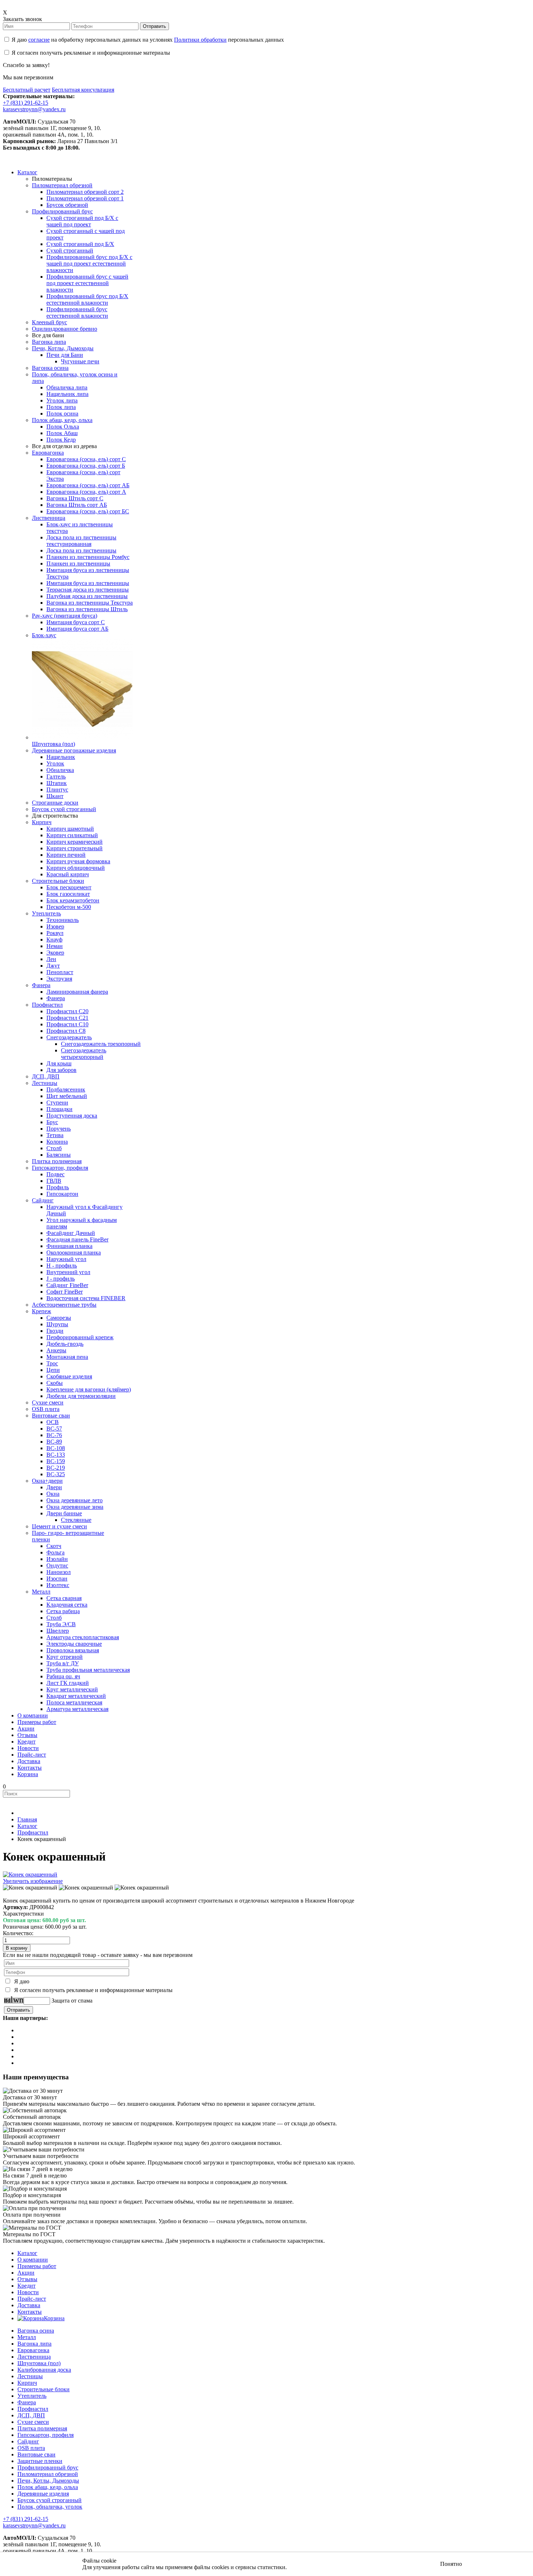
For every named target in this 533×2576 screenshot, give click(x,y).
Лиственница (34, 2357)
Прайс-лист (32, 2299)
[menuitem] (27, 172)
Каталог (27, 2253)
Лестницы (30, 2376)
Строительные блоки (44, 2389)
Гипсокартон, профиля (46, 2435)
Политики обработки (200, 40)
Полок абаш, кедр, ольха (48, 2487)
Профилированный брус (48, 2468)
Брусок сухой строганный (49, 2500)
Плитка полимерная (42, 2428)
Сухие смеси (33, 2422)
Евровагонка (33, 2350)
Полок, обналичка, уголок (50, 2507)
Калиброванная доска (44, 2370)
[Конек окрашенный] (30, 1888)
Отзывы (27, 2279)
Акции (26, 2273)
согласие (39, 40)
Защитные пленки (40, 2461)
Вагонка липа (34, 2344)
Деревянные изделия (43, 2494)
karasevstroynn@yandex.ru (34, 109)
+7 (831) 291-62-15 (26, 103)
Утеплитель (32, 2396)
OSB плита (31, 2448)
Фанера (27, 2402)
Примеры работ (37, 2266)
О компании (33, 2260)
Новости (28, 2292)
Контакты (30, 2312)
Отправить (154, 26)
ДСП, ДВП (31, 2415)
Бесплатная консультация (83, 90)
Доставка (29, 2305)
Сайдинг (28, 2441)
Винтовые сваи (36, 2454)
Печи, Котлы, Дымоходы (48, 2481)
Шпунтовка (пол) (39, 2363)
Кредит (26, 2286)
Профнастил (33, 2409)
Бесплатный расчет (27, 90)
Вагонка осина (36, 2331)
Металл (27, 2337)
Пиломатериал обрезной (48, 2474)
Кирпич (27, 2383)
